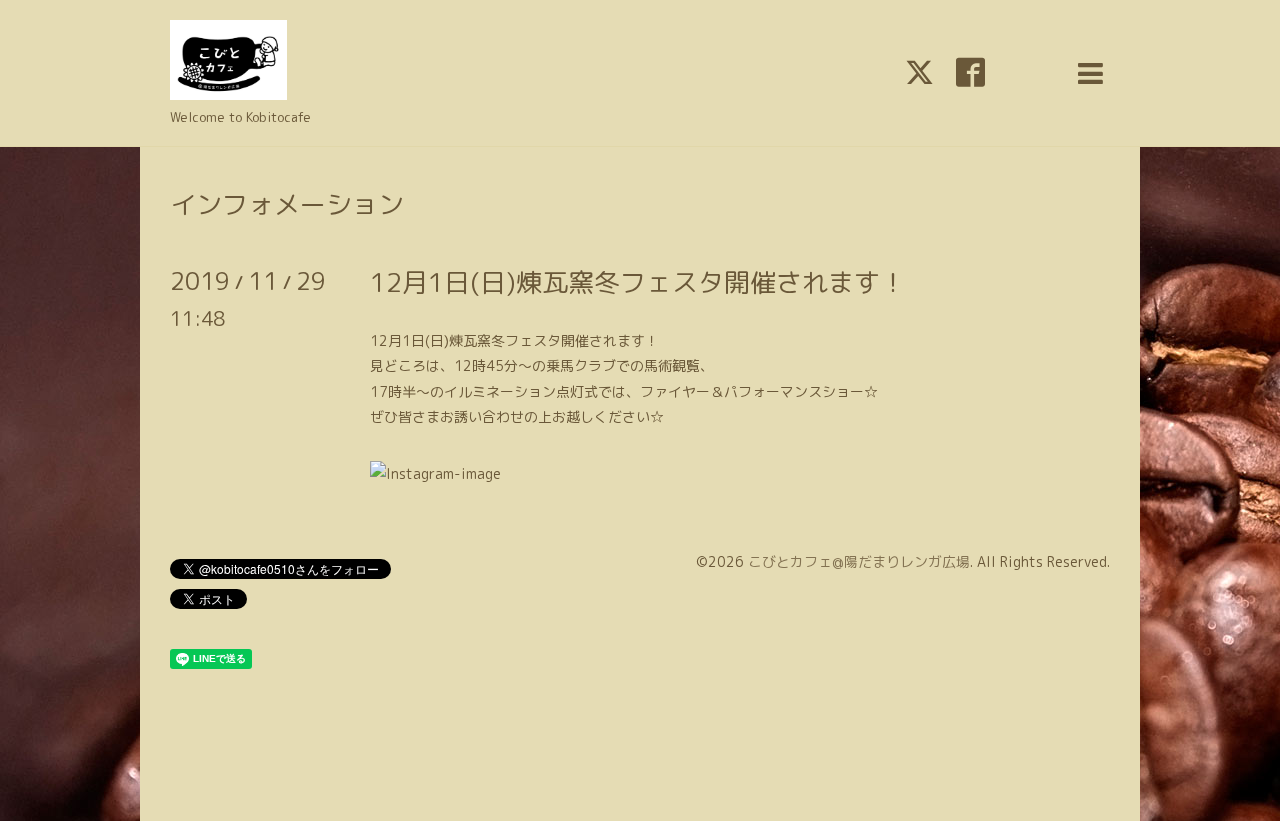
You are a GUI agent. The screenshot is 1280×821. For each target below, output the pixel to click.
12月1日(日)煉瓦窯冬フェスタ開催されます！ (638, 282)
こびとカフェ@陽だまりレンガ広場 (859, 561)
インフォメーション (287, 204)
